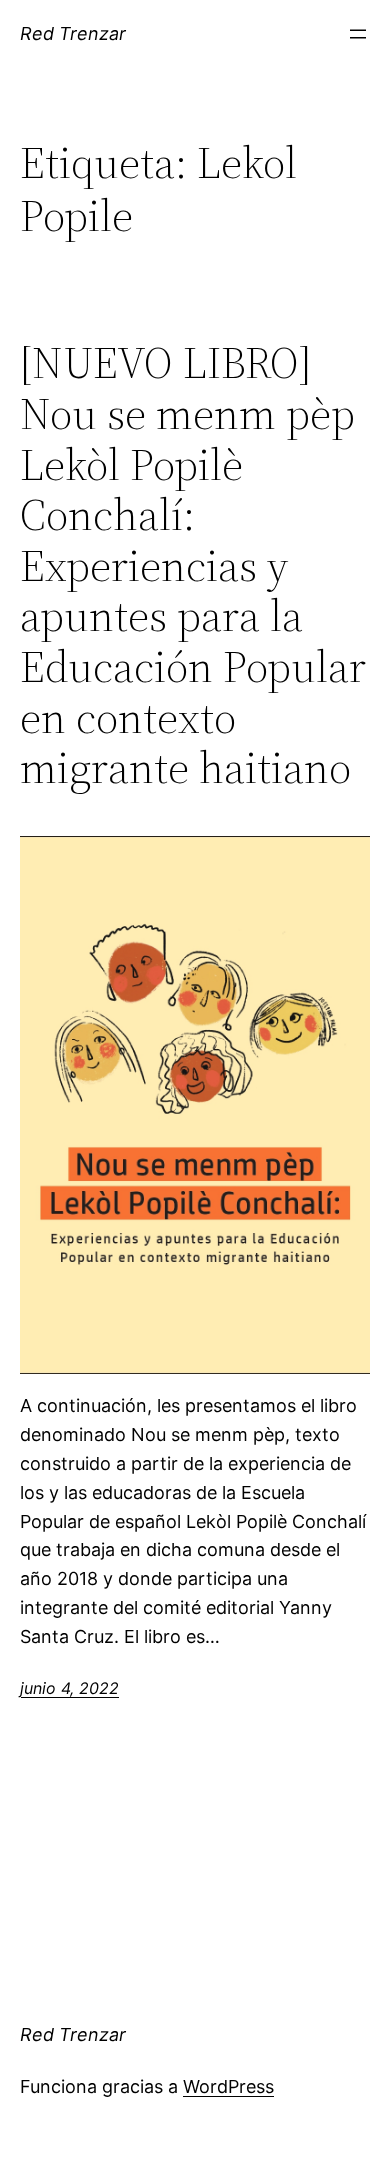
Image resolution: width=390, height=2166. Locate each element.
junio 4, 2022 (69, 1688)
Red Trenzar (73, 33)
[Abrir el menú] (358, 34)
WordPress (228, 2086)
